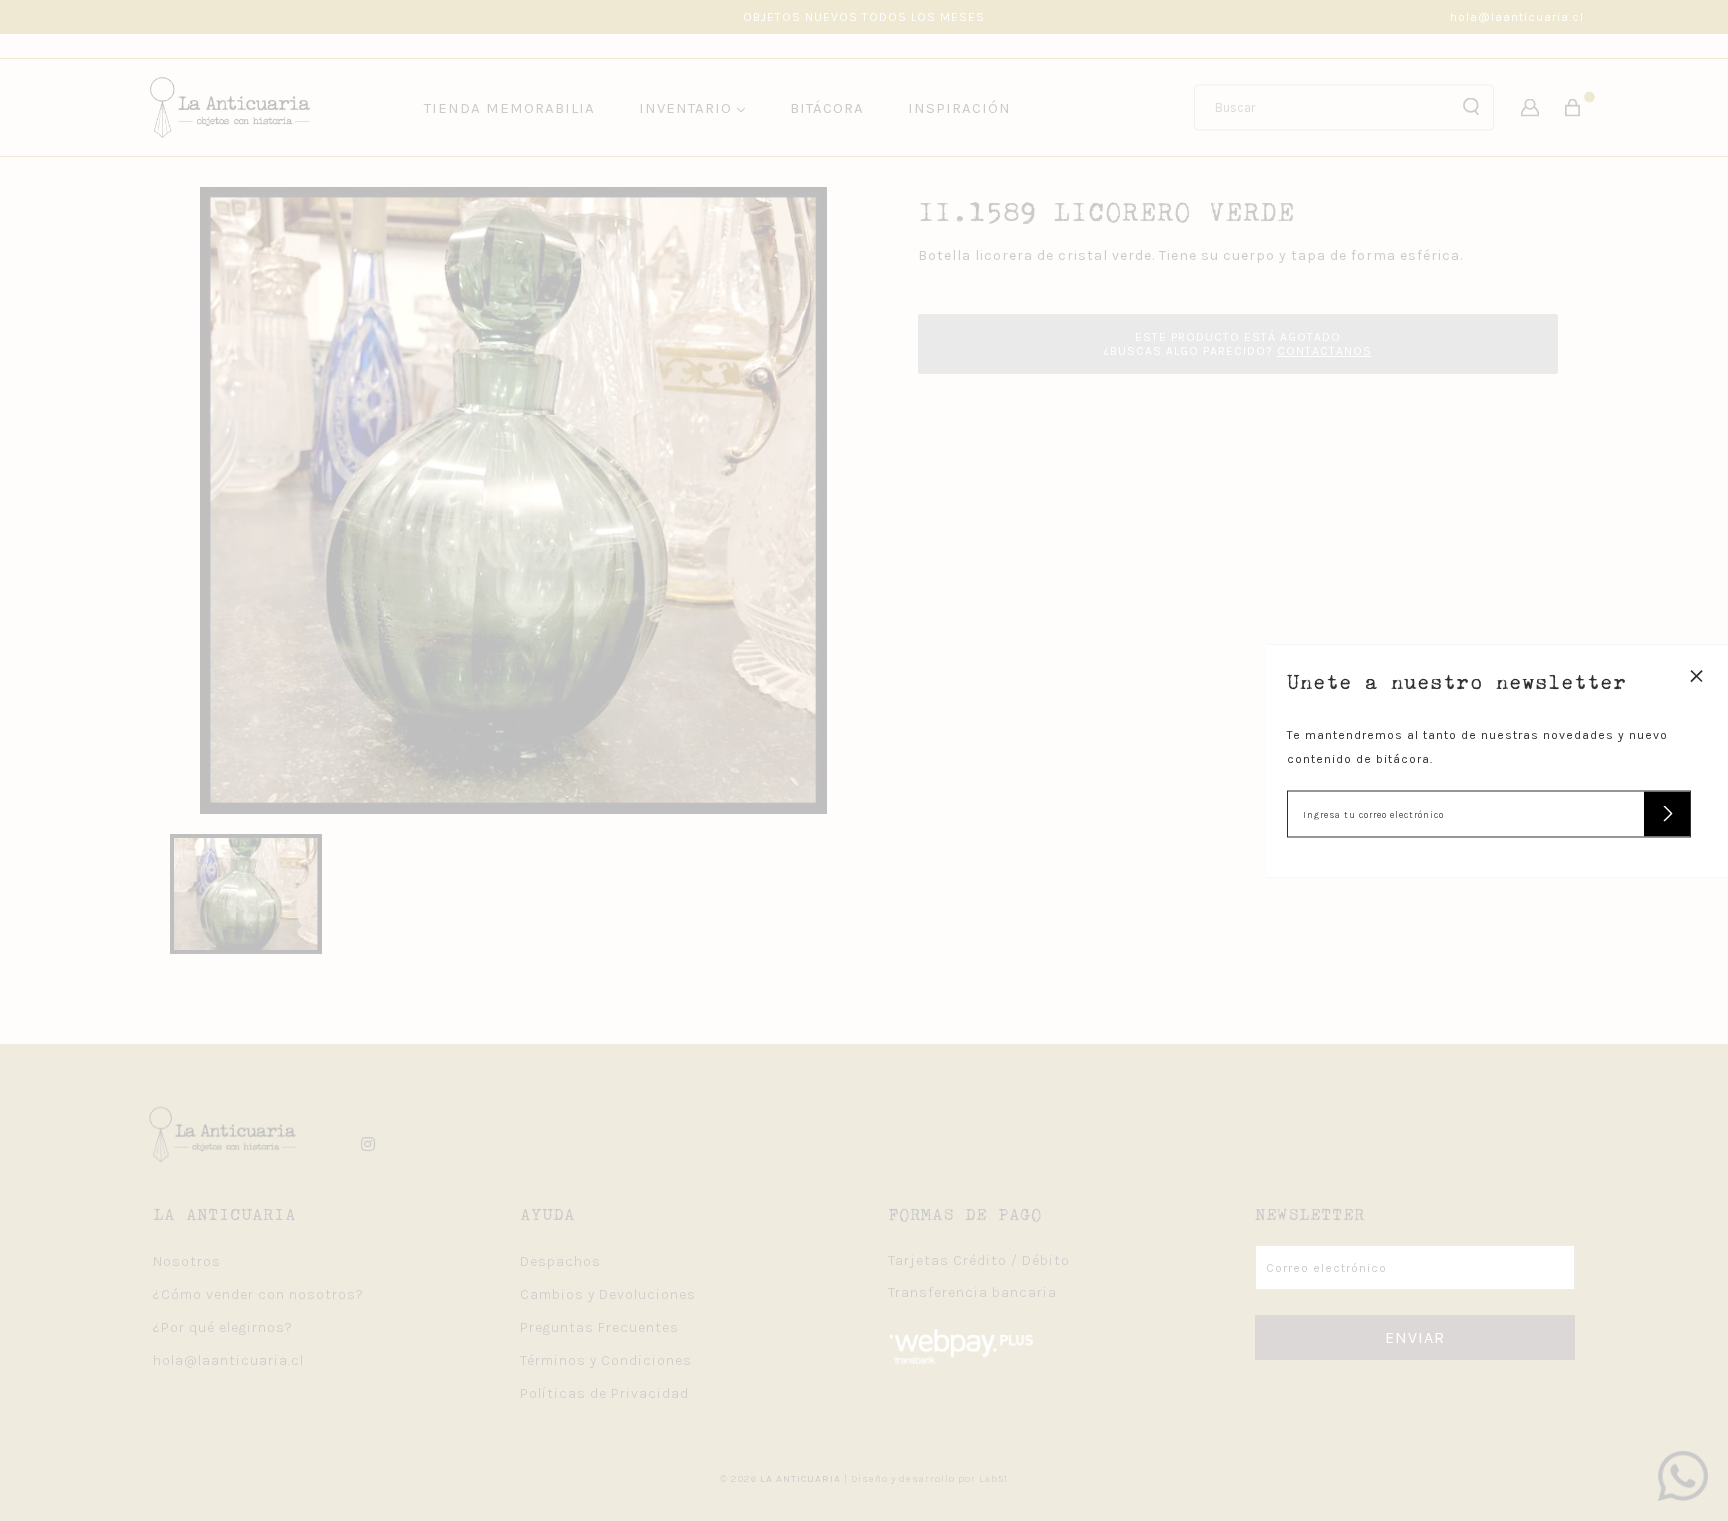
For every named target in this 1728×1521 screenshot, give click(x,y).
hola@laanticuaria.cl (1517, 17)
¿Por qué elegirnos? (223, 1327)
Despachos (560, 1261)
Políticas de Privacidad (604, 1393)
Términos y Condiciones (606, 1360)
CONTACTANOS (1324, 351)
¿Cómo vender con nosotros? (258, 1294)
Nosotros (187, 1261)
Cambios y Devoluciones (608, 1294)
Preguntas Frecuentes (599, 1327)
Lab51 (993, 1479)
